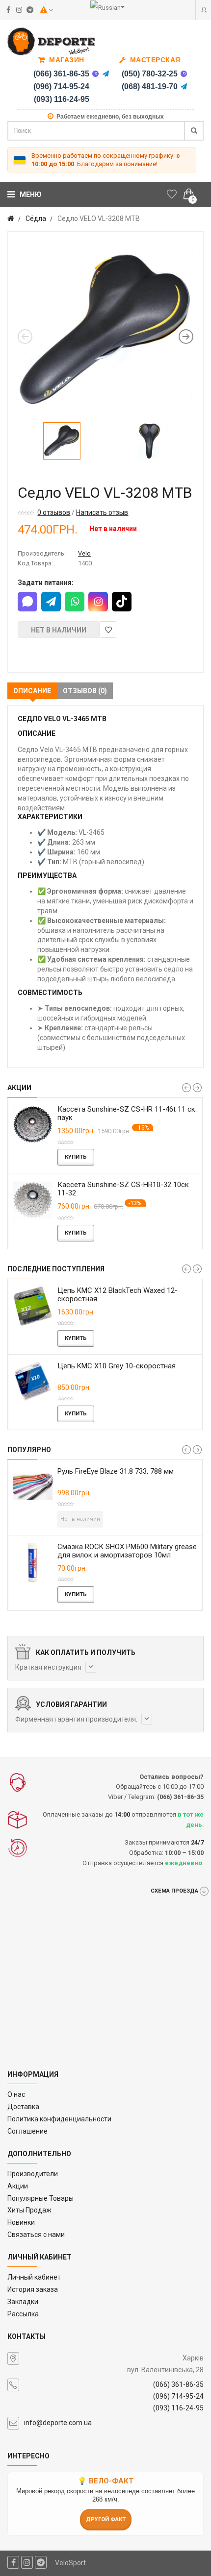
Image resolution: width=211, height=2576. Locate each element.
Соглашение (27, 2131)
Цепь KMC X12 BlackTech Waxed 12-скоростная (118, 1295)
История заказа (33, 2289)
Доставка (23, 2107)
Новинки (21, 2222)
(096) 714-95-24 (61, 86)
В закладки (108, 630)
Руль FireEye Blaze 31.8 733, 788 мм (116, 1471)
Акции (18, 2186)
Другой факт (106, 2519)
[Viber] (96, 74)
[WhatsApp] (75, 602)
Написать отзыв (102, 512)
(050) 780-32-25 (150, 74)
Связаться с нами (36, 2235)
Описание (32, 691)
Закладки (23, 2302)
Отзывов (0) (85, 691)
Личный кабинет (34, 2277)
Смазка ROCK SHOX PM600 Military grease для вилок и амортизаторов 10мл (127, 1551)
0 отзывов (54, 512)
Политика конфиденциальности (59, 2119)
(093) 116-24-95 (62, 99)
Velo (84, 553)
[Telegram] (106, 74)
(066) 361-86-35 (61, 74)
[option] (105, 329)
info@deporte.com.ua (58, 2423)
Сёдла (36, 219)
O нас (16, 2094)
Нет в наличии (59, 630)
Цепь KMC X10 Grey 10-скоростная (117, 1366)
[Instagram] (98, 602)
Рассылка (23, 2314)
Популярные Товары (40, 2198)
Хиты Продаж (29, 2210)
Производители (33, 2174)
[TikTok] (122, 602)
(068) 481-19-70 (150, 86)
